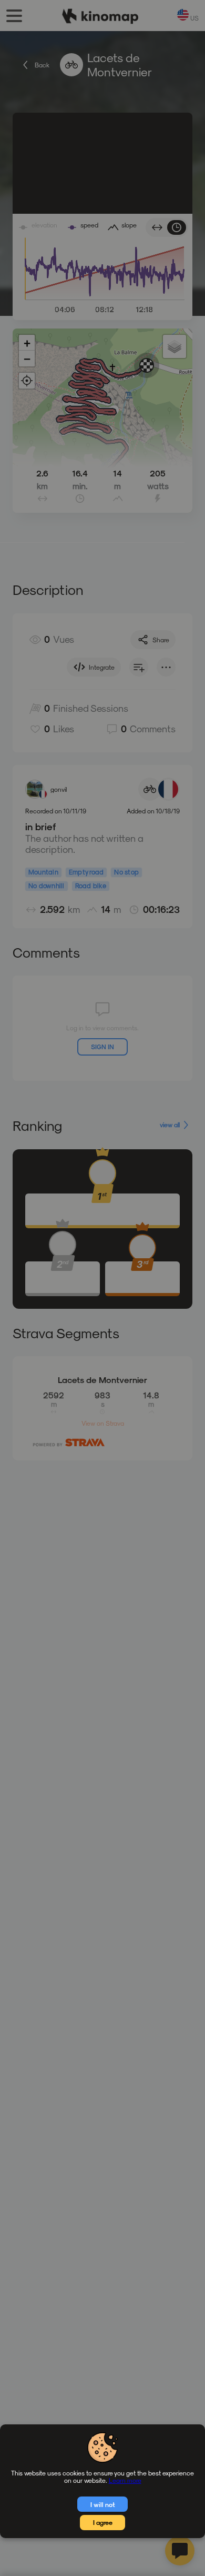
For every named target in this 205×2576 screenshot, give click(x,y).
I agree (103, 2522)
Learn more (125, 2480)
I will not (103, 2504)
